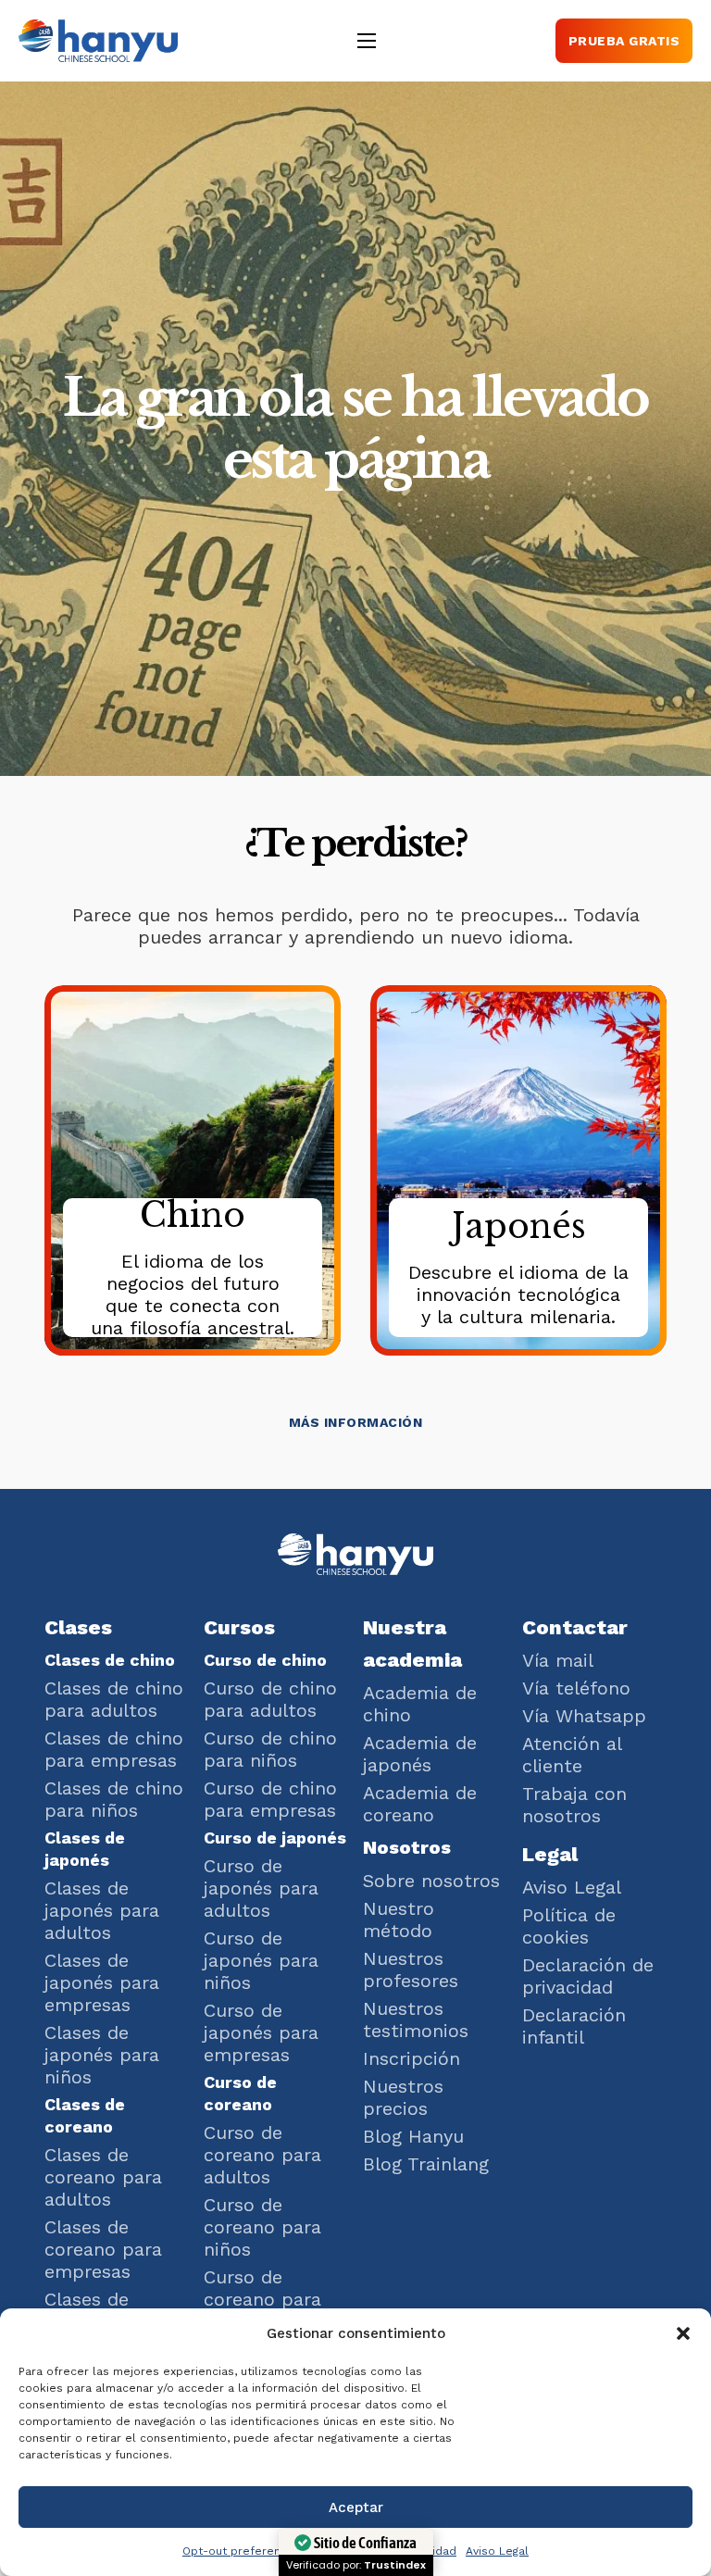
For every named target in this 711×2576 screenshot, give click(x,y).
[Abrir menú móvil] (367, 41)
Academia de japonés (420, 1754)
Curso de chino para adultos (270, 1699)
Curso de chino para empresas (270, 1799)
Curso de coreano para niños (262, 2227)
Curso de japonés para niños (261, 1960)
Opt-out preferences (242, 2551)
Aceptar (356, 2507)
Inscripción (412, 2058)
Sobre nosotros (431, 1881)
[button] (683, 2333)
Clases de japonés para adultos (102, 1910)
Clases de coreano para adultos (103, 2177)
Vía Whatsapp (584, 1716)
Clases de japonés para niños (102, 2055)
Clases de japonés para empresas (102, 1982)
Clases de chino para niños (114, 1799)
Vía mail (558, 1660)
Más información (356, 1422)
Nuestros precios (403, 2097)
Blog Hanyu (413, 2136)
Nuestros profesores (411, 1970)
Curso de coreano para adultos (262, 2155)
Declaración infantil (574, 2026)
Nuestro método (399, 1919)
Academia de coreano (420, 1804)
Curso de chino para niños (270, 1749)
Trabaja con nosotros (574, 1805)
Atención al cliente (572, 1755)
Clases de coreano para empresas (103, 2249)
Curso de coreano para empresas (262, 2299)
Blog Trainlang (426, 2164)
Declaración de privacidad (588, 1976)
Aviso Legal (497, 2551)
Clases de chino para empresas (114, 1749)
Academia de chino (420, 1704)
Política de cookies (569, 1926)
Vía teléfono (576, 1688)
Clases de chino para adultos (114, 1699)
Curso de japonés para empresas (261, 2032)
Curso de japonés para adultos (261, 1888)
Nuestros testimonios (416, 2020)
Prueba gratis (624, 41)
